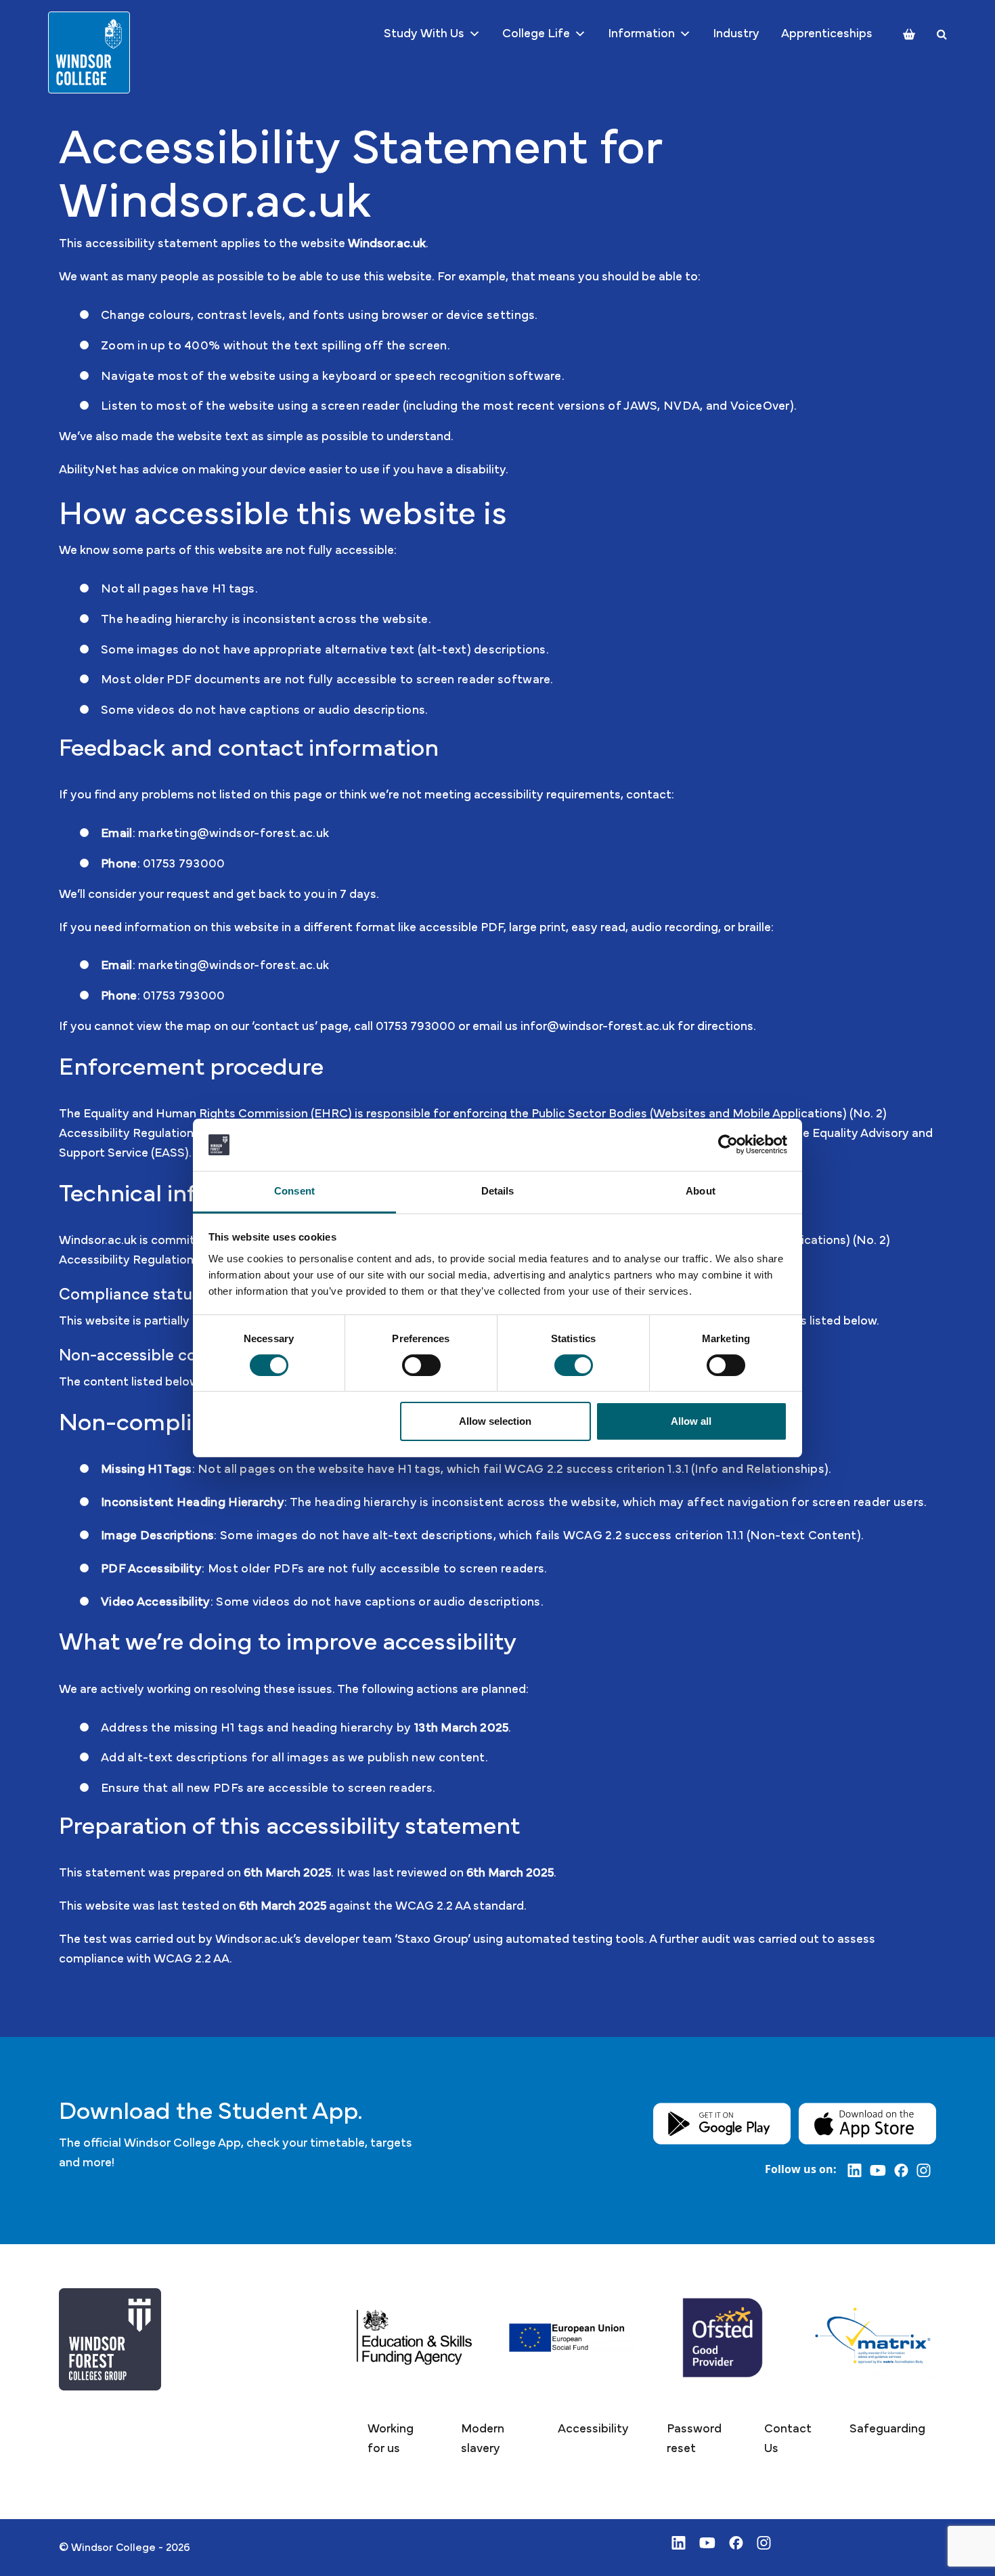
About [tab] (701, 1191)
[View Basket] (909, 34)
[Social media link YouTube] (882, 2170)
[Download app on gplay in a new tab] (722, 2123)
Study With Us (424, 34)
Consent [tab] (294, 1191)
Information (641, 34)
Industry (736, 34)
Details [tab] (498, 1191)
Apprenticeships (827, 34)
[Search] (942, 34)
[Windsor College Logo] (89, 52)
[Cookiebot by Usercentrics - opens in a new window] (728, 1144)
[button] (395, 2439)
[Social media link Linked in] (859, 2170)
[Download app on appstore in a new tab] (867, 2123)
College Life (536, 34)
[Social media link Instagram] (926, 2170)
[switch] (421, 1365)
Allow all (691, 1421)
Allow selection (495, 1421)
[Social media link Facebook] (905, 2170)
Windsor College (113, 2548)
